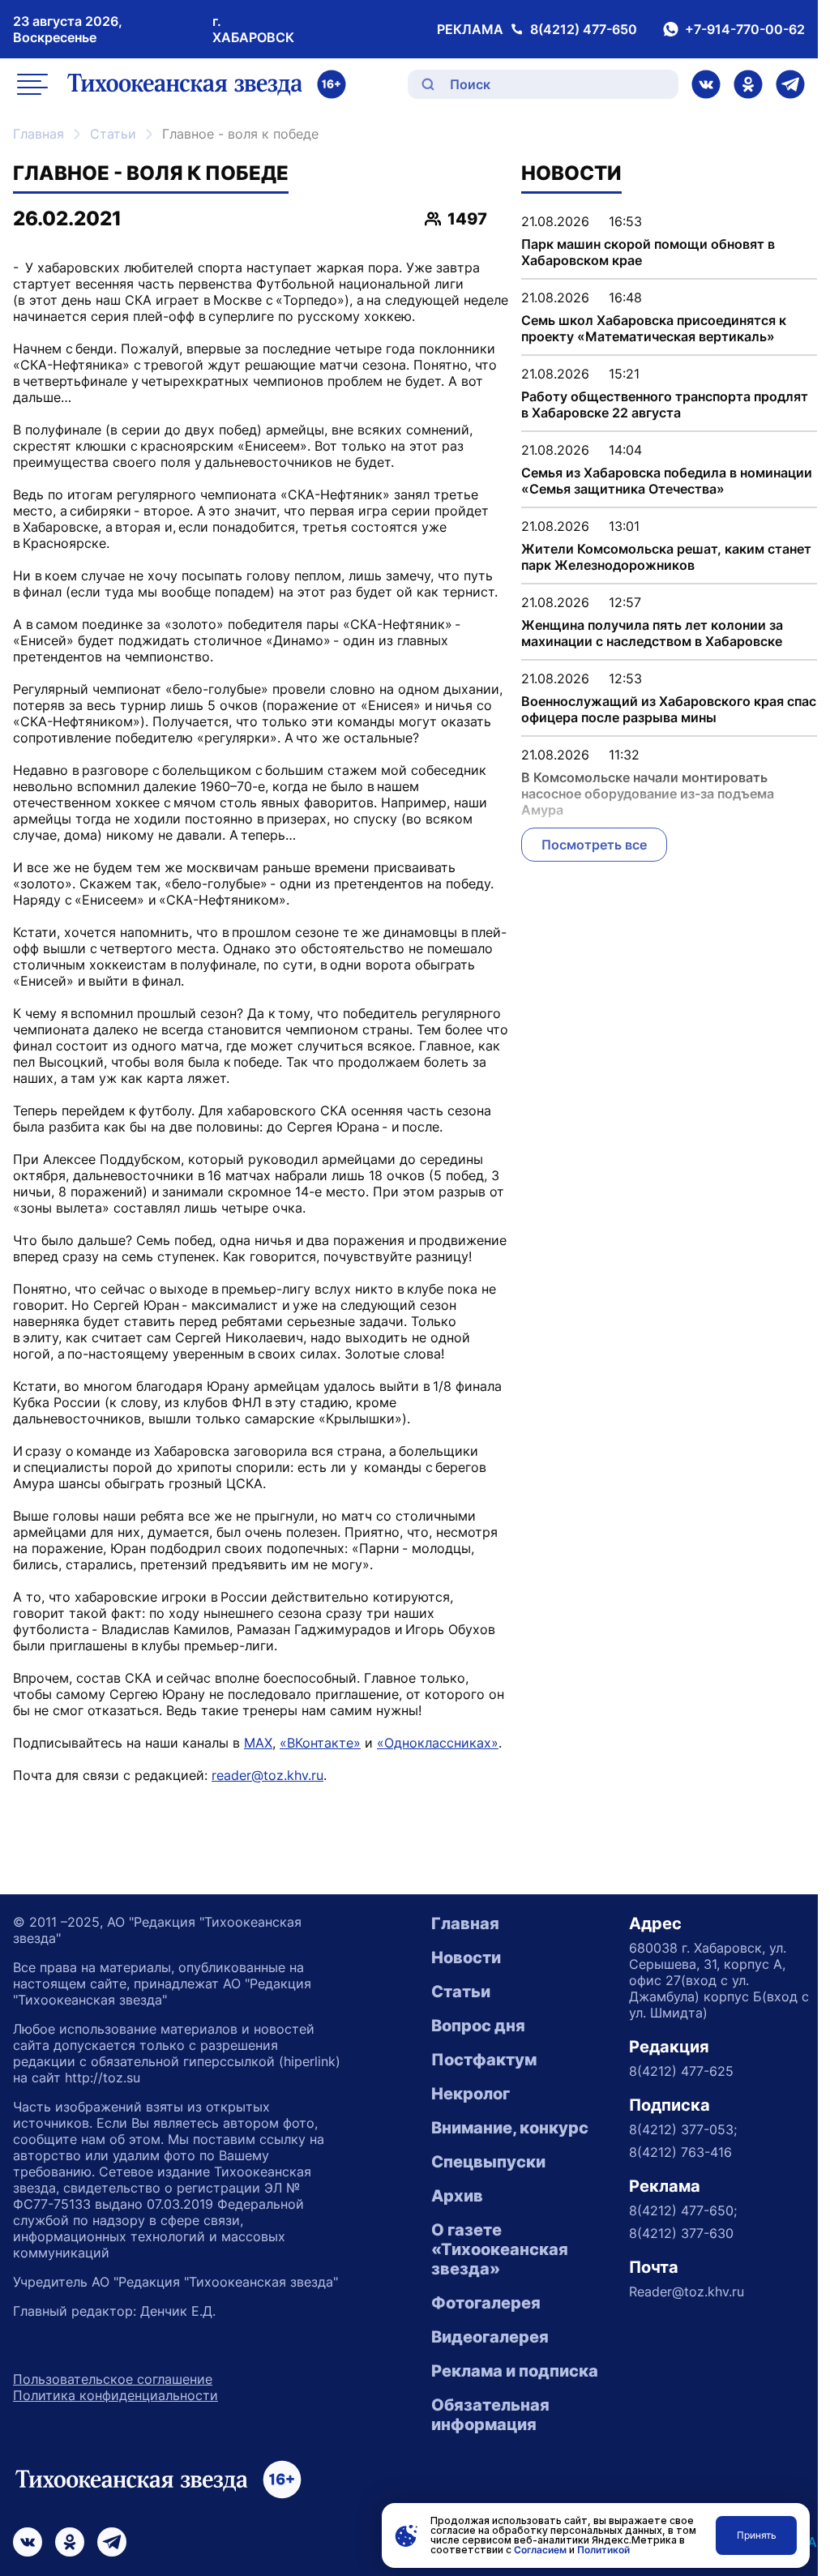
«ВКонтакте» (320, 1743)
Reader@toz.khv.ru (687, 2291)
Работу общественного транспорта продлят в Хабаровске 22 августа (665, 404)
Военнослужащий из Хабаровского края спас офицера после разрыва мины (669, 709)
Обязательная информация (490, 2415)
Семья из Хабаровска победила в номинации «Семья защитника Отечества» (667, 481)
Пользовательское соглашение (113, 2379)
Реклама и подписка (515, 2371)
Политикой (603, 2550)
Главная (39, 134)
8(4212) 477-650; (683, 2210)
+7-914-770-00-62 (745, 29)
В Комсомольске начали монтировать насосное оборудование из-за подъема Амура (648, 794)
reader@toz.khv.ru (267, 1775)
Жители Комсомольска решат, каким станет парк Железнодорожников (666, 557)
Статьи (113, 134)
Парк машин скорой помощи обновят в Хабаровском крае (648, 252)
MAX (258, 1743)
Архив (457, 2196)
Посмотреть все (594, 845)
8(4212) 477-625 (681, 2071)
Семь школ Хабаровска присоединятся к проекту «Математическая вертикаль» (654, 328)
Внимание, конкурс (510, 2128)
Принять (757, 2535)
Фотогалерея (486, 2303)
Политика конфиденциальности (116, 2395)
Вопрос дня (478, 2026)
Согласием (540, 2550)
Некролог (471, 2094)
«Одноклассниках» (438, 1743)
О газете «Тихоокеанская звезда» (500, 2249)
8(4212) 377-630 (681, 2233)
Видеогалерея (490, 2337)
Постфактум (484, 2060)
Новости (466, 1958)
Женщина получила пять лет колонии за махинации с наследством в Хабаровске (652, 633)
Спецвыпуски (488, 2162)
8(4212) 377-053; (683, 2129)
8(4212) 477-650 (584, 29)
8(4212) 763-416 (680, 2152)
